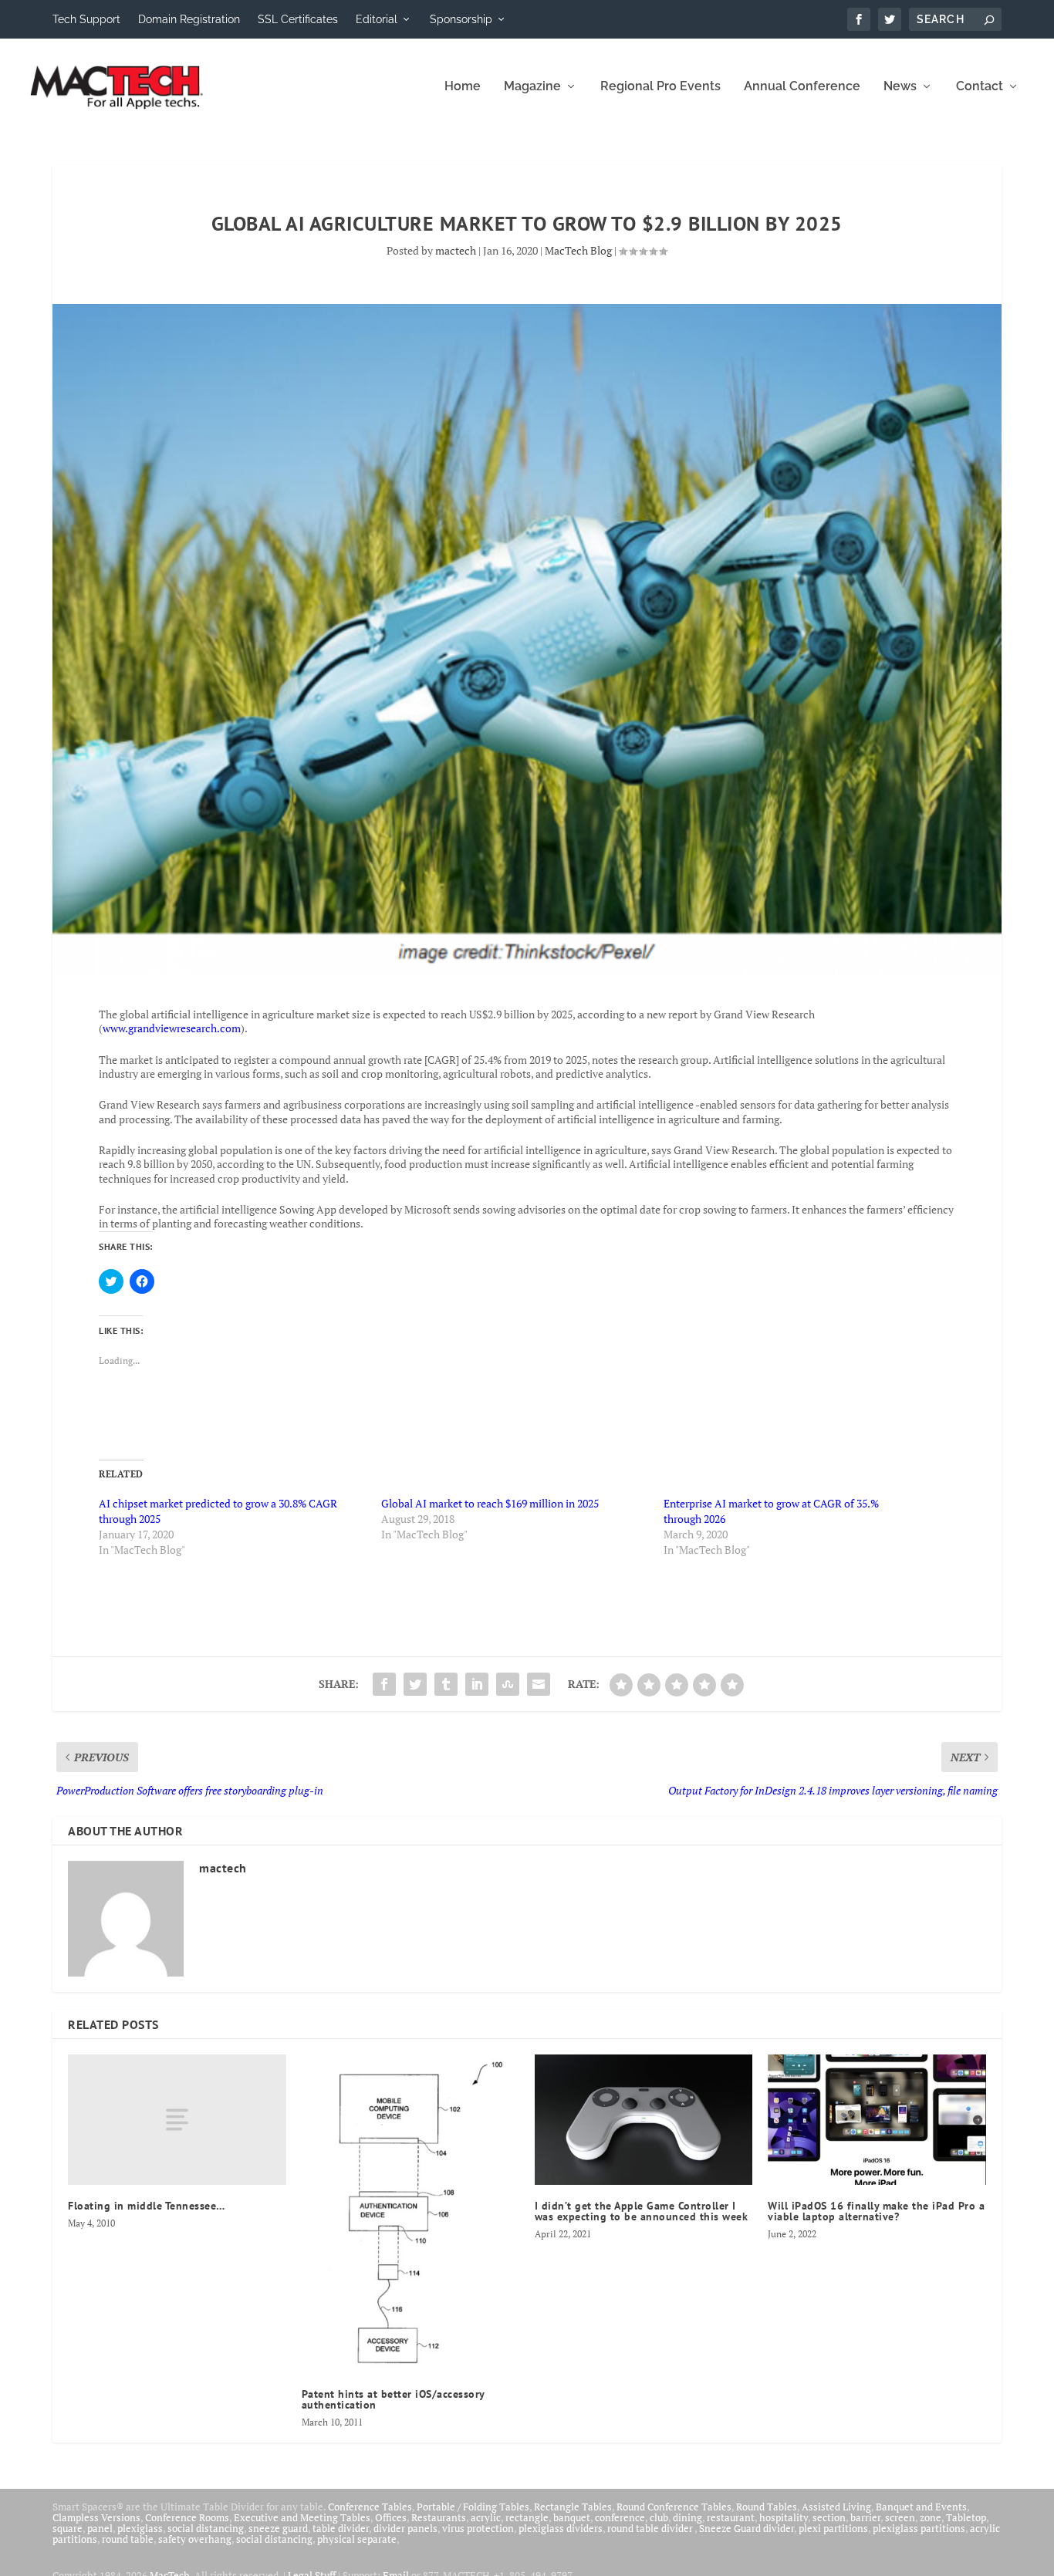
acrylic (486, 2517)
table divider (341, 2528)
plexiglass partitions (919, 2528)
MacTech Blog (578, 250)
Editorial (377, 19)
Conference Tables (370, 2507)
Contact (980, 87)
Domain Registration (189, 19)
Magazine (532, 87)
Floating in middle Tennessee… (147, 2206)
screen (900, 2517)
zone (931, 2517)
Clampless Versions (96, 2517)
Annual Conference (802, 87)
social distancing (206, 2528)
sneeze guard (278, 2528)
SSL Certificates (298, 19)
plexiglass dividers (561, 2528)
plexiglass (140, 2528)
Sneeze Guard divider (747, 2528)
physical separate (357, 2539)
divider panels (405, 2528)
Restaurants (439, 2517)
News (900, 87)
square (68, 2528)
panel (100, 2528)
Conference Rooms (187, 2517)
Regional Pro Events (660, 87)
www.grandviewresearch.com (172, 1028)
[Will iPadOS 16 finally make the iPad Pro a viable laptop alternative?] (877, 2120)
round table (128, 2539)
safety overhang (195, 2539)
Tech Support (86, 19)
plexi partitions (833, 2528)
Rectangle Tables (573, 2507)
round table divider (651, 2528)
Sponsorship (461, 19)
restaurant (731, 2517)
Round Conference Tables (674, 2507)
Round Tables (767, 2507)
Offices (391, 2517)
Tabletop (966, 2517)
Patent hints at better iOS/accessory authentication (393, 2399)
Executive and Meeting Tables (302, 2517)
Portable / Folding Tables (473, 2507)
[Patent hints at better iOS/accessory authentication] (410, 2214)
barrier (865, 2517)
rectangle (527, 2517)
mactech (456, 250)
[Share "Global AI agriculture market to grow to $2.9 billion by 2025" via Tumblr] (446, 1684)
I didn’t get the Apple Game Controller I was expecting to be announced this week (642, 2211)
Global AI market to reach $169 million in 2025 (490, 1503)
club (659, 2517)
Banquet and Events (921, 2507)
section (829, 2517)
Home (463, 87)
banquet (572, 2517)
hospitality (784, 2517)
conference (620, 2517)
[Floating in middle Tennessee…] (177, 2120)
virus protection (478, 2528)
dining (687, 2517)
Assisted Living (836, 2507)
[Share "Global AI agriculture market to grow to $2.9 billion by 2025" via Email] (539, 1684)
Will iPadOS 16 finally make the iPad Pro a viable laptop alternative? (876, 2211)
